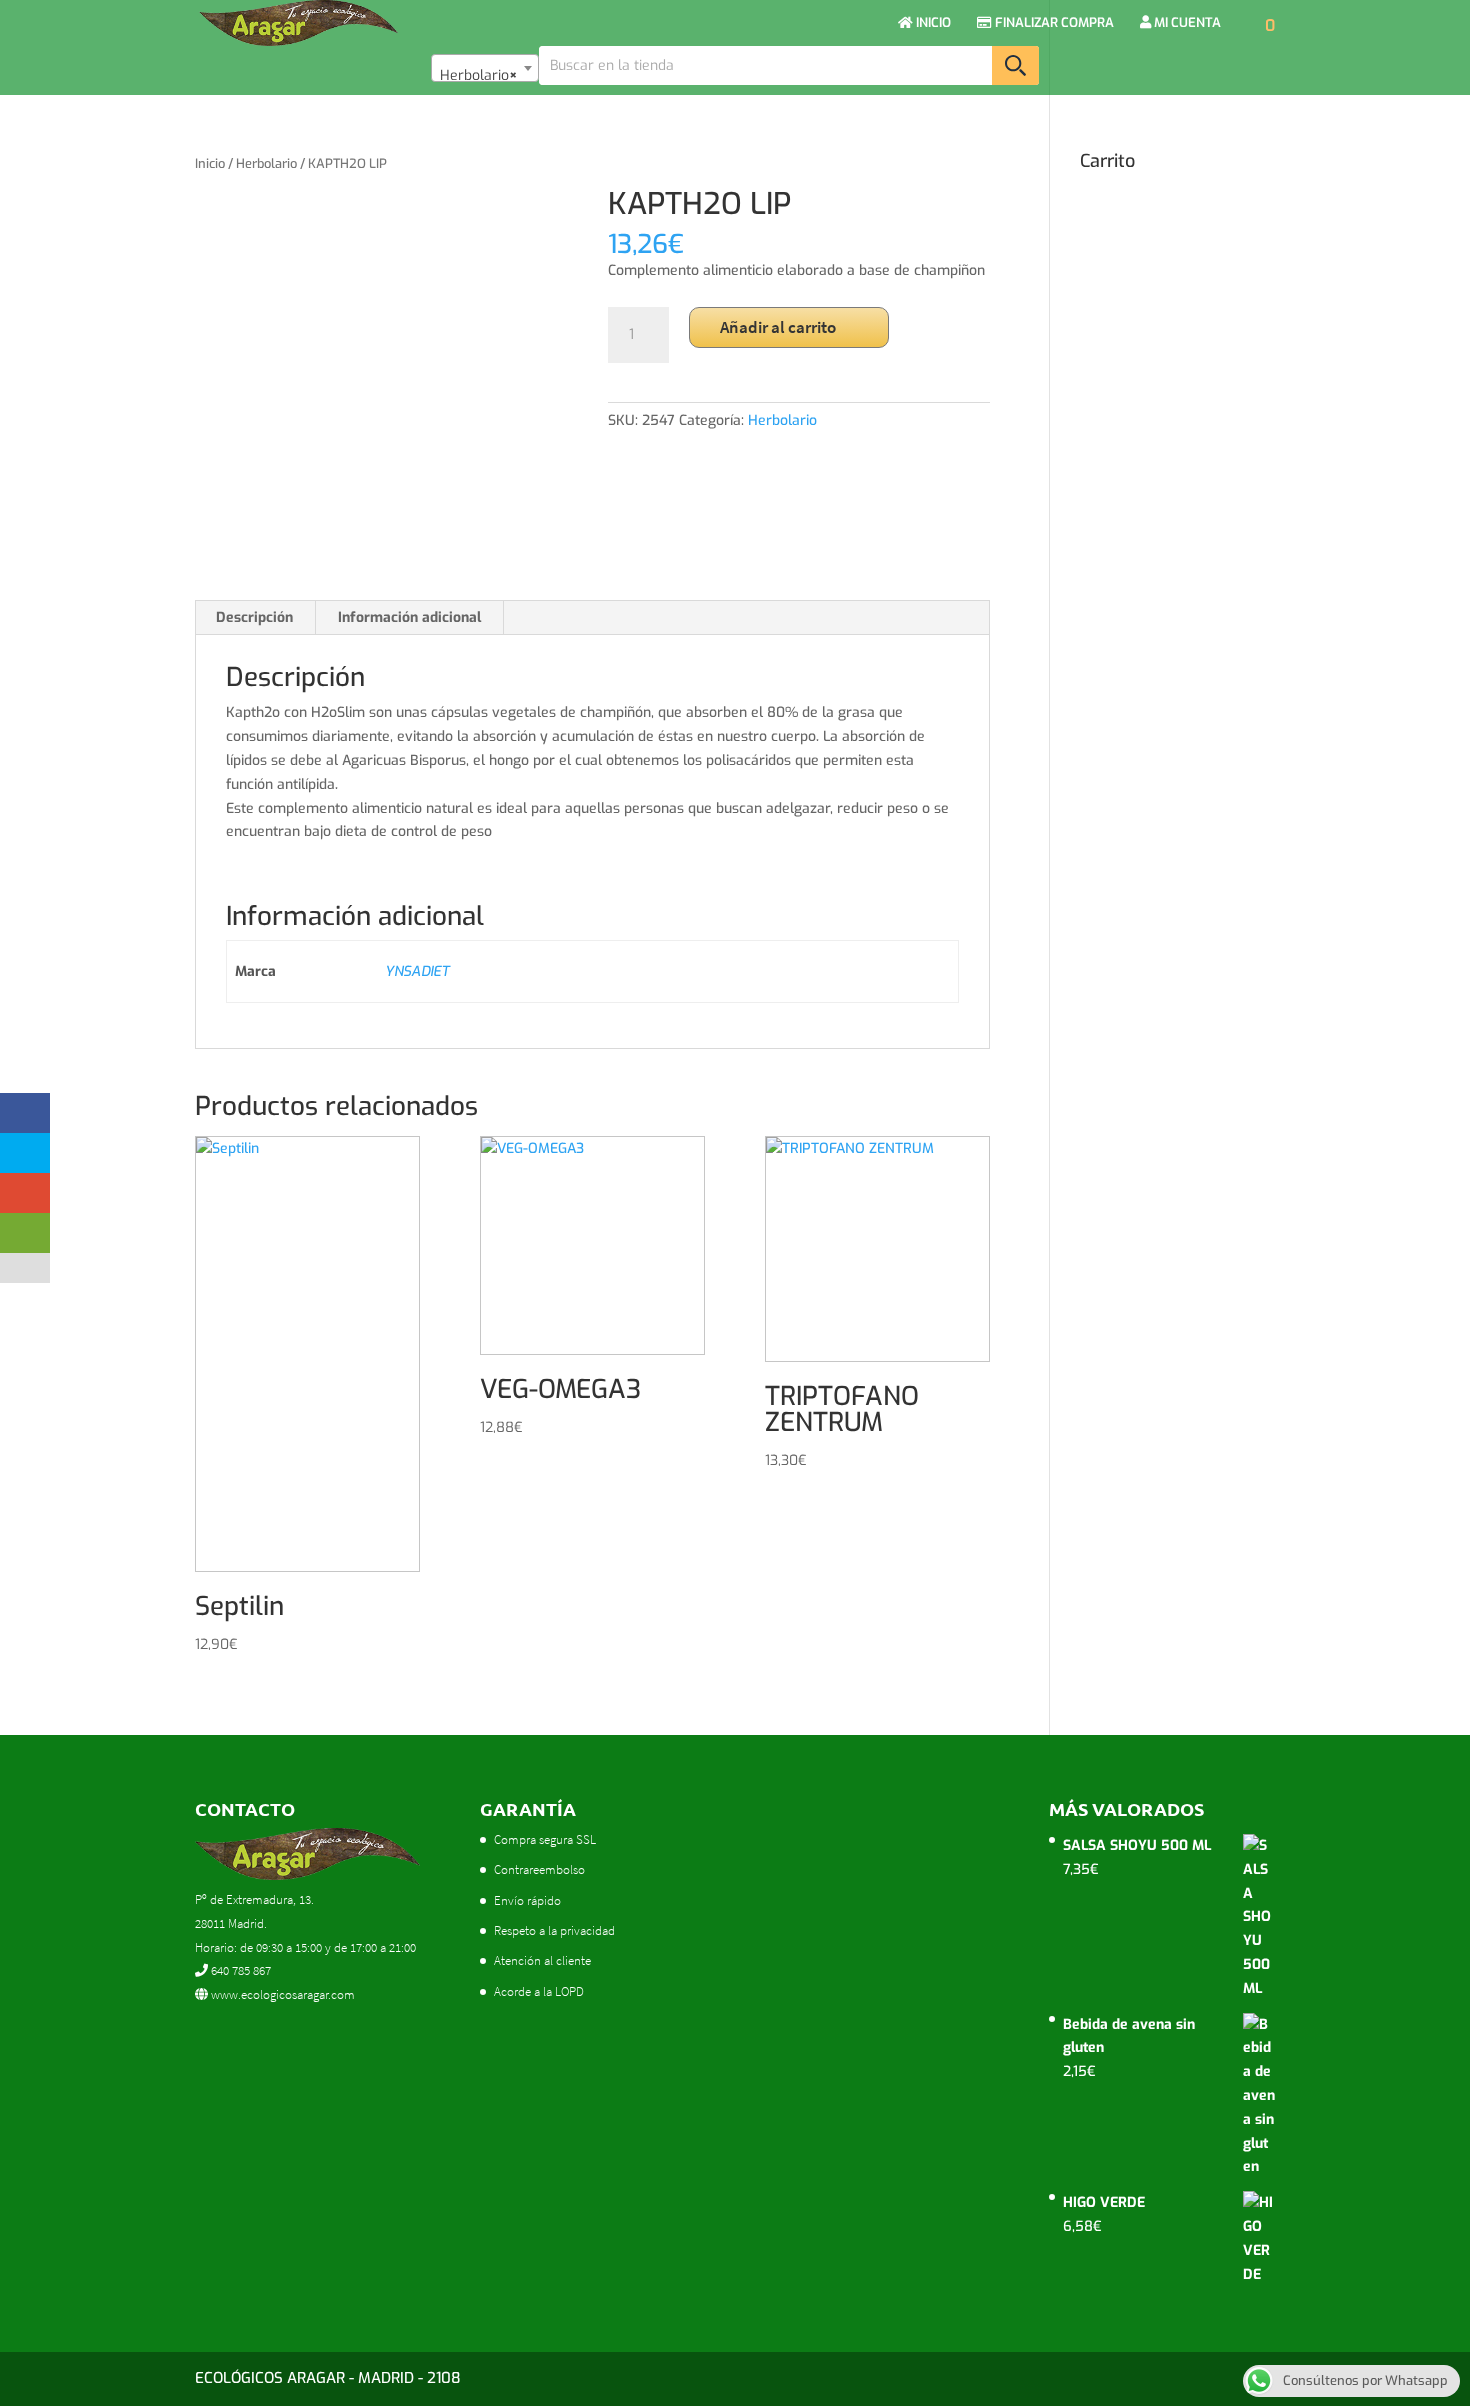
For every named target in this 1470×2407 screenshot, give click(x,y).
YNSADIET (417, 971)
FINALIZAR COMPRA (1053, 23)
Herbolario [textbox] (479, 75)
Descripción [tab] (254, 617)
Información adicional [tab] (409, 617)
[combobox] (485, 68)
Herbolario (266, 163)
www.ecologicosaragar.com (281, 1994)
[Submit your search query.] (1015, 65)
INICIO (932, 23)
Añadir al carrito (778, 327)
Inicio (210, 163)
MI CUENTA (1186, 23)
